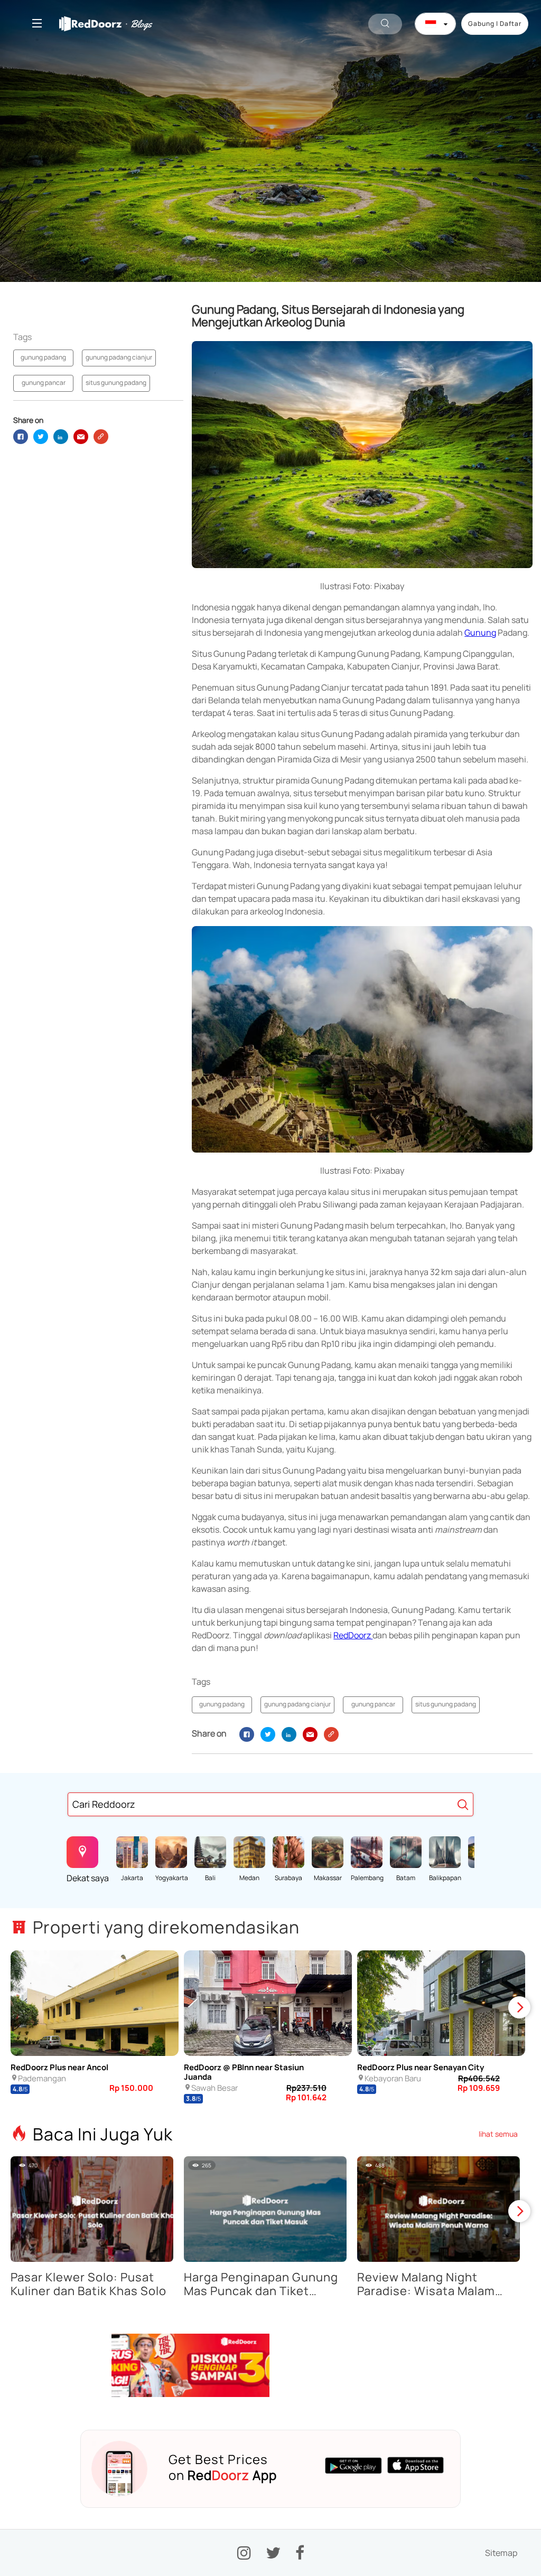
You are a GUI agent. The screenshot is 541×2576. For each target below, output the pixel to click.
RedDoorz (353, 1635)
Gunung (480, 633)
